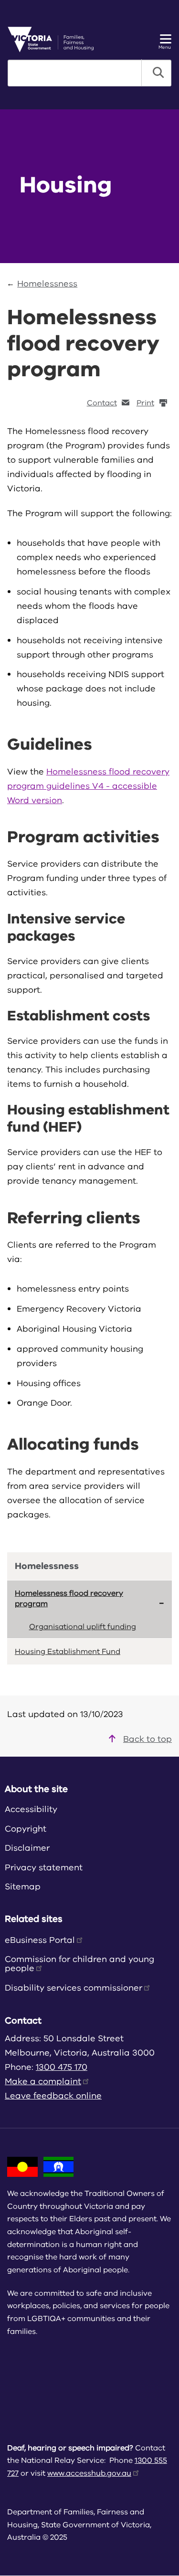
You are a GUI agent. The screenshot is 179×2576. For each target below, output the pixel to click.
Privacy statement (44, 1867)
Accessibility (31, 1809)
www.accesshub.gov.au (89, 2473)
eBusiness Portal (40, 1940)
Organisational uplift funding (83, 1627)
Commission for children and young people (79, 1964)
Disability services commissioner (74, 1988)
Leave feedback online (53, 2096)
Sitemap (23, 1887)
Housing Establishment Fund (68, 1652)
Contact (102, 403)
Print (145, 403)
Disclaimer (27, 1848)
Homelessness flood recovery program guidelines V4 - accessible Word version (88, 786)
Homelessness (47, 284)
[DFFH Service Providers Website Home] (54, 39)
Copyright (26, 1829)
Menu (165, 47)
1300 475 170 (62, 2067)
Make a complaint (43, 2081)
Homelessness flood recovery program (69, 1599)
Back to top (147, 1739)
